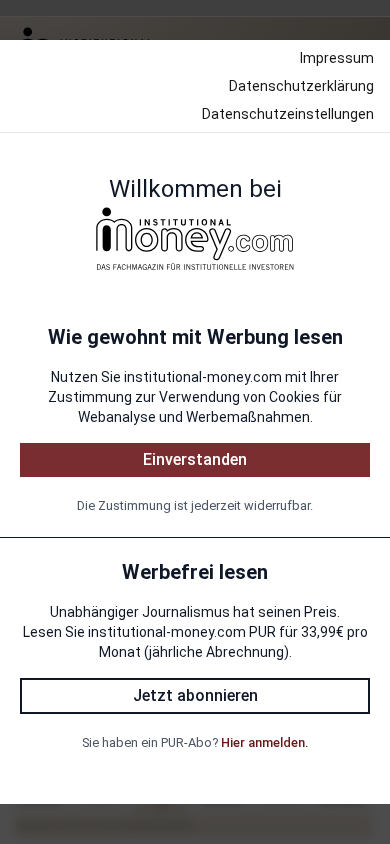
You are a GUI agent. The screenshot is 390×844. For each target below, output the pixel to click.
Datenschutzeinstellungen (288, 114)
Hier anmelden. (264, 742)
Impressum (337, 58)
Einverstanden (195, 459)
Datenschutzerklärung (301, 86)
